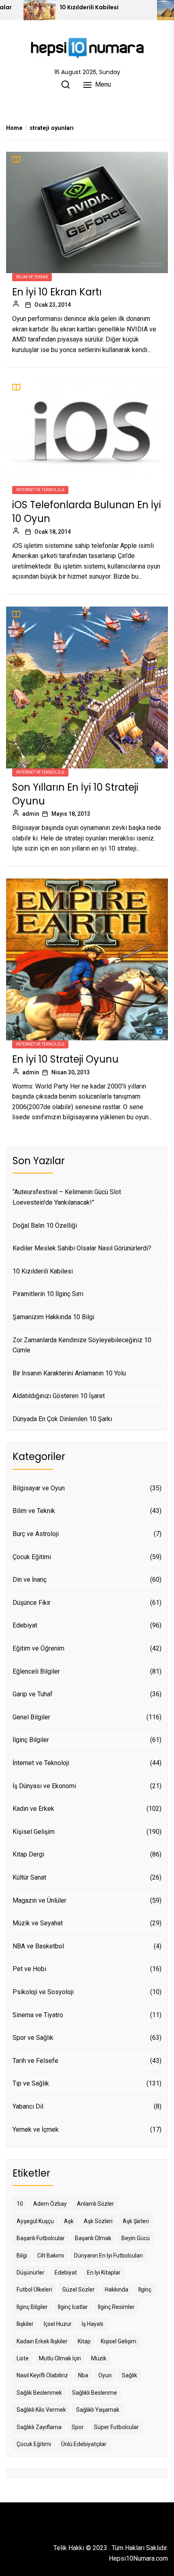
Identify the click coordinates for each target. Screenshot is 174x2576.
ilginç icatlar (73, 2307)
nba (83, 2375)
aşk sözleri (98, 2221)
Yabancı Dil (28, 2106)
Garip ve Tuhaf (33, 1694)
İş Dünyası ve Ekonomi (44, 1786)
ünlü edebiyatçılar (84, 2444)
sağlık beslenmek (39, 2393)
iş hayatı (92, 2324)
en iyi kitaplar (104, 2273)
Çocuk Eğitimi (32, 1557)
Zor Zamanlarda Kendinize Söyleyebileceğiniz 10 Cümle (82, 1345)
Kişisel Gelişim (34, 1832)
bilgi (22, 2256)
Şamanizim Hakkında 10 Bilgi (53, 1317)
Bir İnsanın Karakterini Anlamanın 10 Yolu (69, 1373)
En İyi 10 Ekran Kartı (57, 292)
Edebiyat (25, 1625)
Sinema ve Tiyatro (38, 2015)
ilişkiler (25, 2324)
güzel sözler (79, 2290)
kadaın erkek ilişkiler (42, 2341)
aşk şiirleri (136, 2221)
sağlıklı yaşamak (98, 2410)
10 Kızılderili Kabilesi (89, 7)
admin (31, 814)
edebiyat (66, 2273)
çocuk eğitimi (34, 2444)
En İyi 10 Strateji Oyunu (65, 1059)
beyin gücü (136, 2238)
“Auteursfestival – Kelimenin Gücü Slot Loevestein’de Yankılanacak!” (67, 1197)
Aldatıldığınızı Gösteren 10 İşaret (59, 1396)
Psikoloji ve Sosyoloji (43, 1992)
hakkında (117, 2290)
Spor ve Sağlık (33, 2038)
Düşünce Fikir (32, 1603)
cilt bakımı (51, 2256)
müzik (99, 2358)
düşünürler (31, 2273)
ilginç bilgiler (32, 2307)
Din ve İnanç (30, 1580)
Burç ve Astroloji (36, 1534)
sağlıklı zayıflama (39, 2427)
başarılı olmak (93, 2238)
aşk (69, 2221)
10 (20, 2204)
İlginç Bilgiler (31, 1740)
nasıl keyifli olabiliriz (42, 2375)
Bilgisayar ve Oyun (39, 1488)
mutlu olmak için (60, 2358)
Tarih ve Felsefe (35, 2061)
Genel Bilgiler (31, 1717)
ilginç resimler (116, 2307)
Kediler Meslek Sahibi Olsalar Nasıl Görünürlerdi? (82, 1248)
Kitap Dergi (28, 1854)
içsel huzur (58, 2324)
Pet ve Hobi (29, 1969)
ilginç (145, 2290)
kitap (84, 2341)
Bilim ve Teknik (32, 277)
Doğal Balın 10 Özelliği (45, 1225)
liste (23, 2358)
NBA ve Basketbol (38, 1946)
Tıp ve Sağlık (31, 2083)
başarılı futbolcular (41, 2238)
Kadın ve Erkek (33, 1809)
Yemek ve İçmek (36, 2129)
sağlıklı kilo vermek (41, 2410)
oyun (105, 2375)
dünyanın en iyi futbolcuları (108, 2256)
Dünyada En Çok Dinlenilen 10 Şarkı (62, 1419)
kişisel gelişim (119, 2341)
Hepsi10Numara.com (138, 2558)
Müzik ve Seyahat (38, 1923)
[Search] (66, 85)
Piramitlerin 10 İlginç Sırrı (48, 1294)
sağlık (129, 2375)
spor (78, 2427)
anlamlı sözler (95, 2204)
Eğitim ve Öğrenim (38, 1648)
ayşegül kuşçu (35, 2221)
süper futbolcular (116, 2427)
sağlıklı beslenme (94, 2393)
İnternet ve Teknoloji (40, 490)
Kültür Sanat (29, 1877)
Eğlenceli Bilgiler (36, 1671)
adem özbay (50, 2204)
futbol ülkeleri (34, 2290)
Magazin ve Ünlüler (39, 1900)
